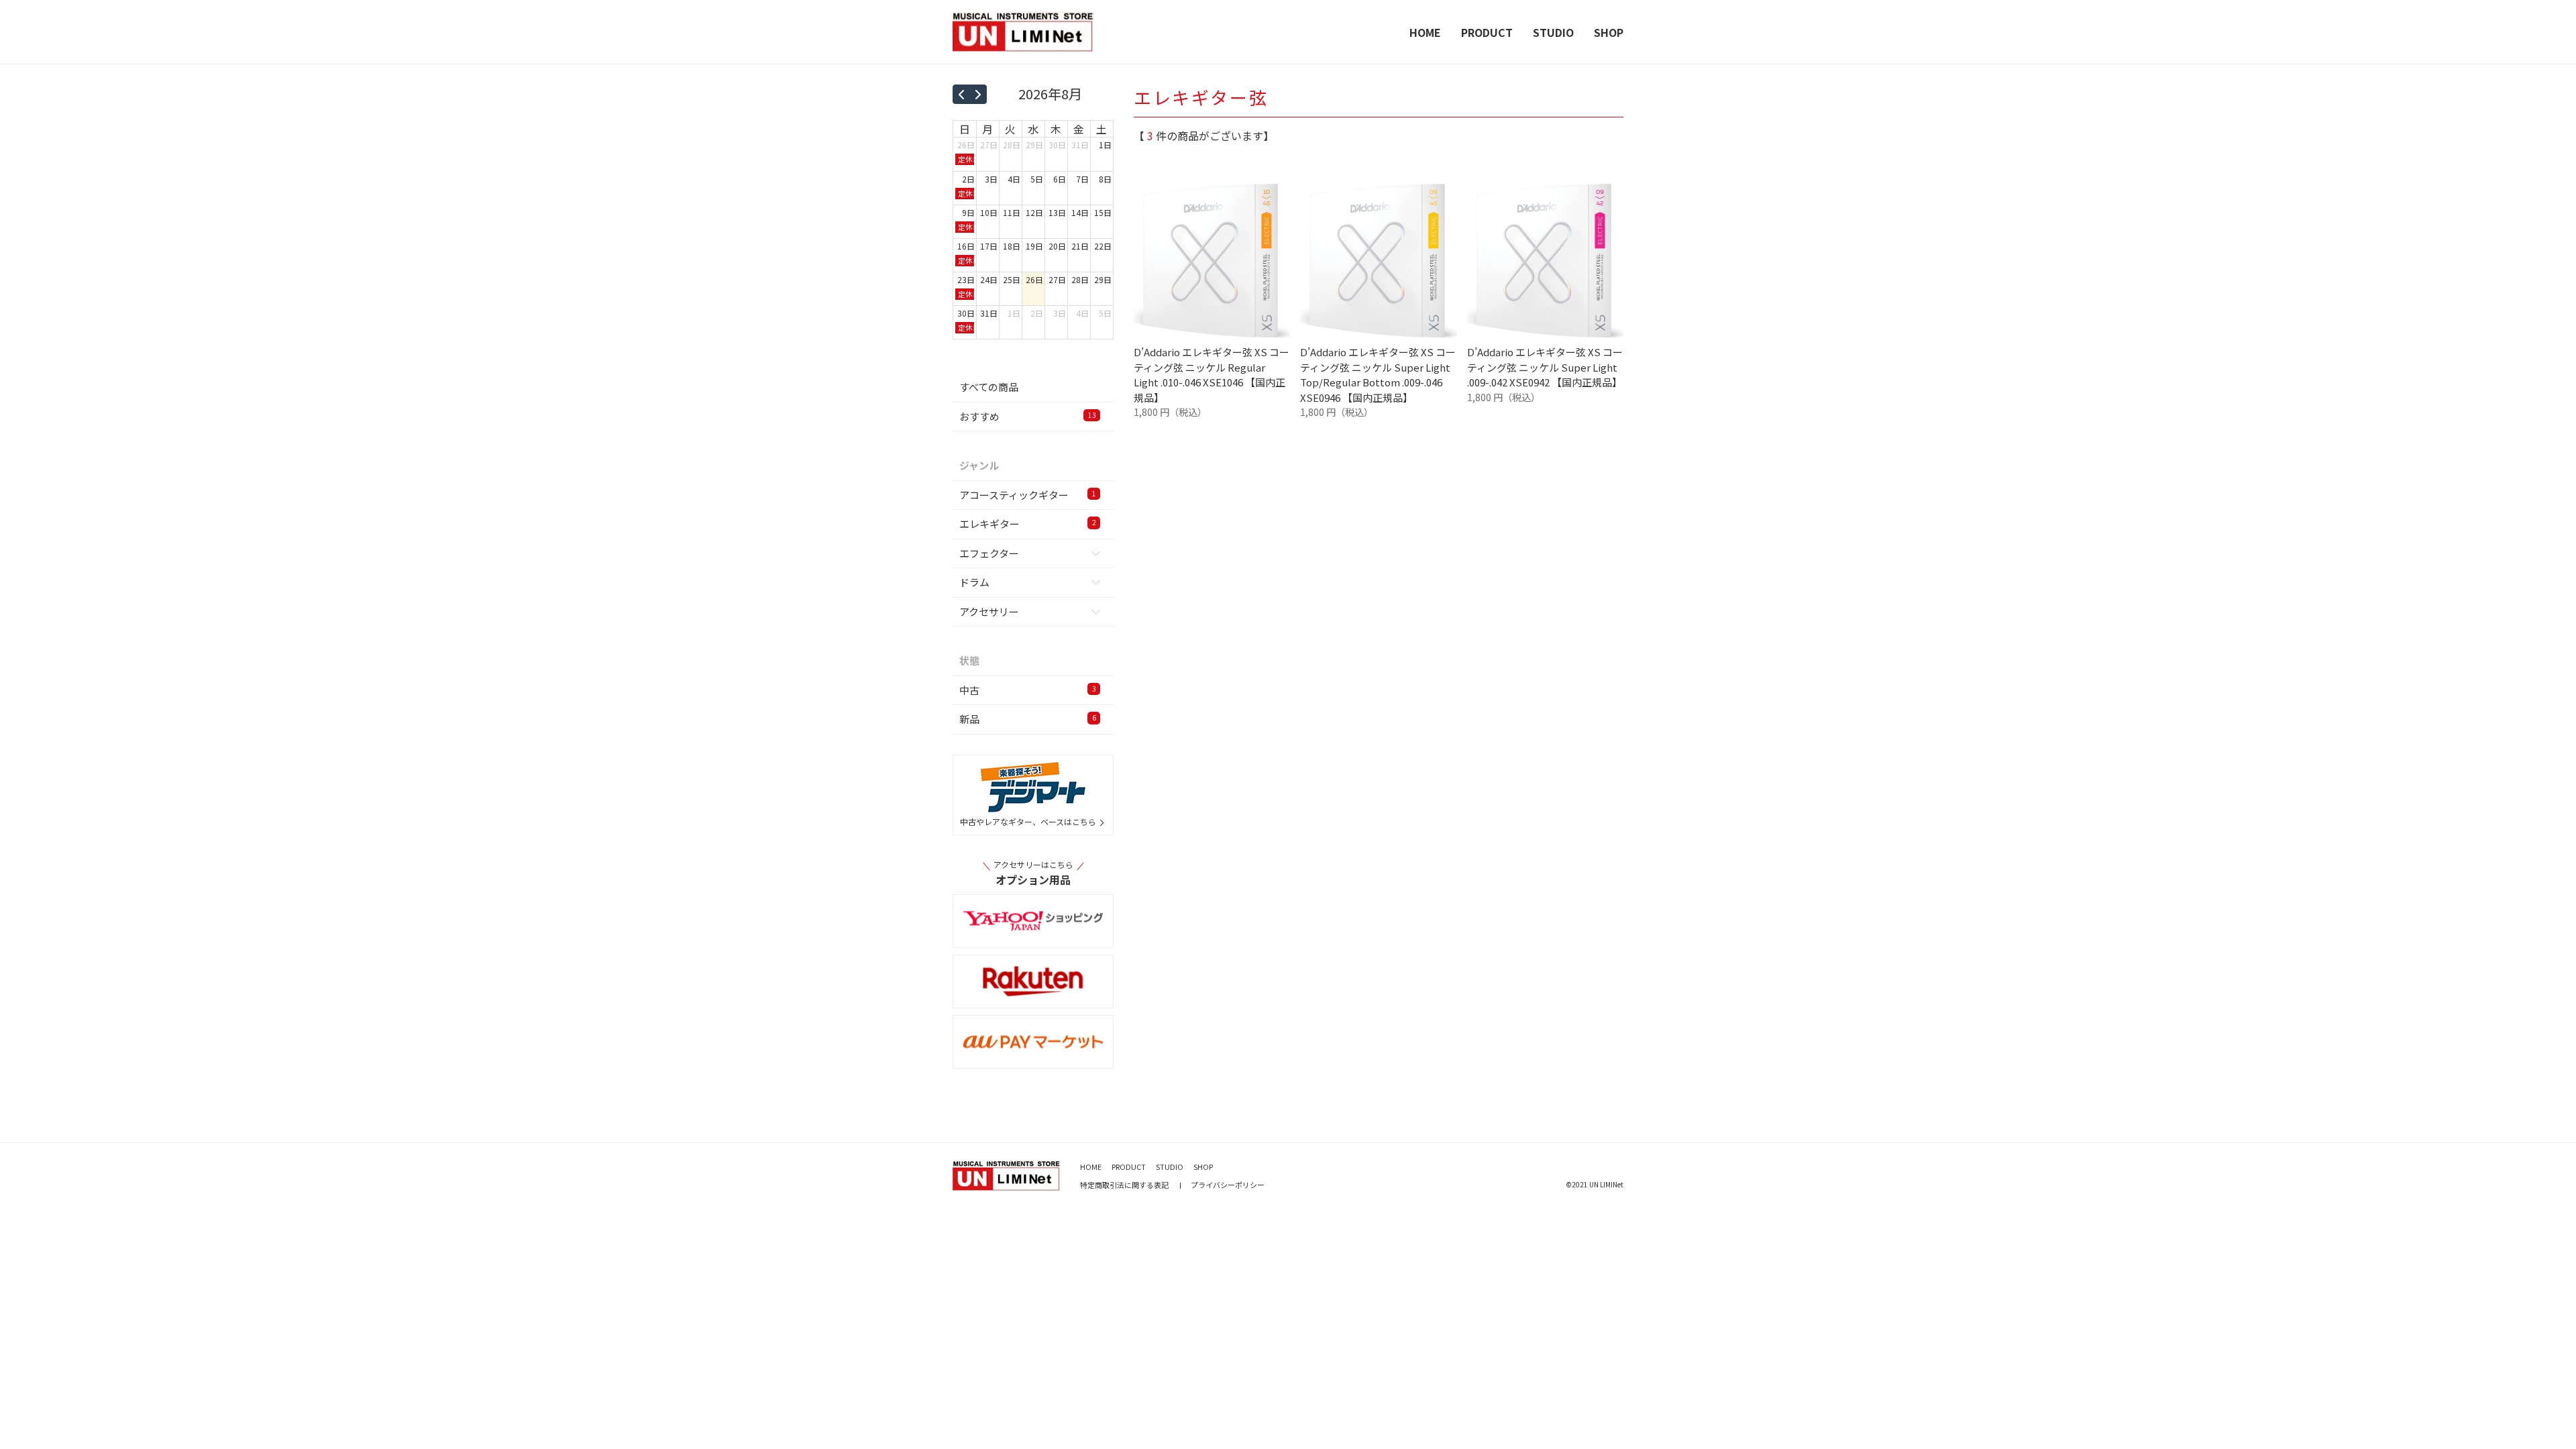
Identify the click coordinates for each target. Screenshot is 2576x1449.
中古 (1028, 690)
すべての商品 (989, 387)
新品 (1028, 719)
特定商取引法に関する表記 (1124, 1185)
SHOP (1609, 32)
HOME (1425, 32)
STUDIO (1553, 32)
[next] (978, 94)
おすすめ (1028, 416)
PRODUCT (1487, 32)
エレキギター (1028, 524)
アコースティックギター (1028, 495)
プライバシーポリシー (1228, 1185)
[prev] (961, 94)
